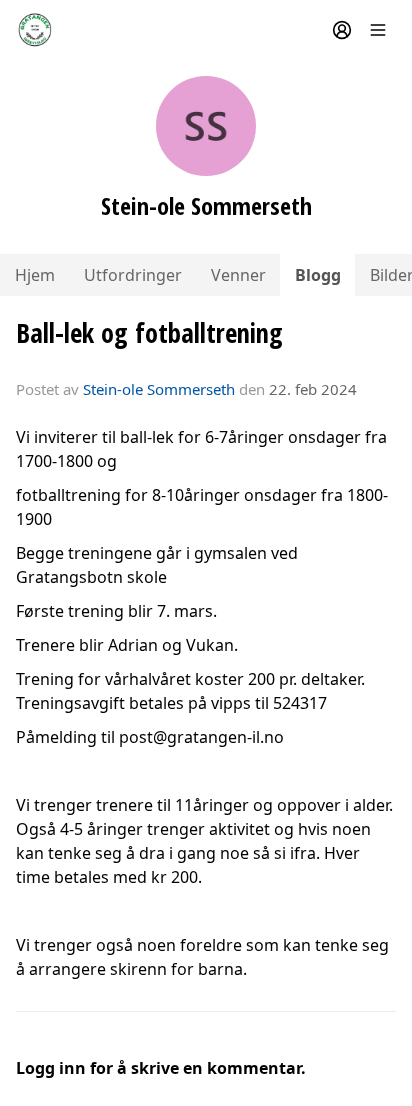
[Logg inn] (342, 30)
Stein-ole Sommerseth (159, 389)
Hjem (35, 275)
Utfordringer (133, 275)
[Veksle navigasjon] (378, 30)
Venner (238, 275)
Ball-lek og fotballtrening (149, 332)
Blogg (318, 275)
